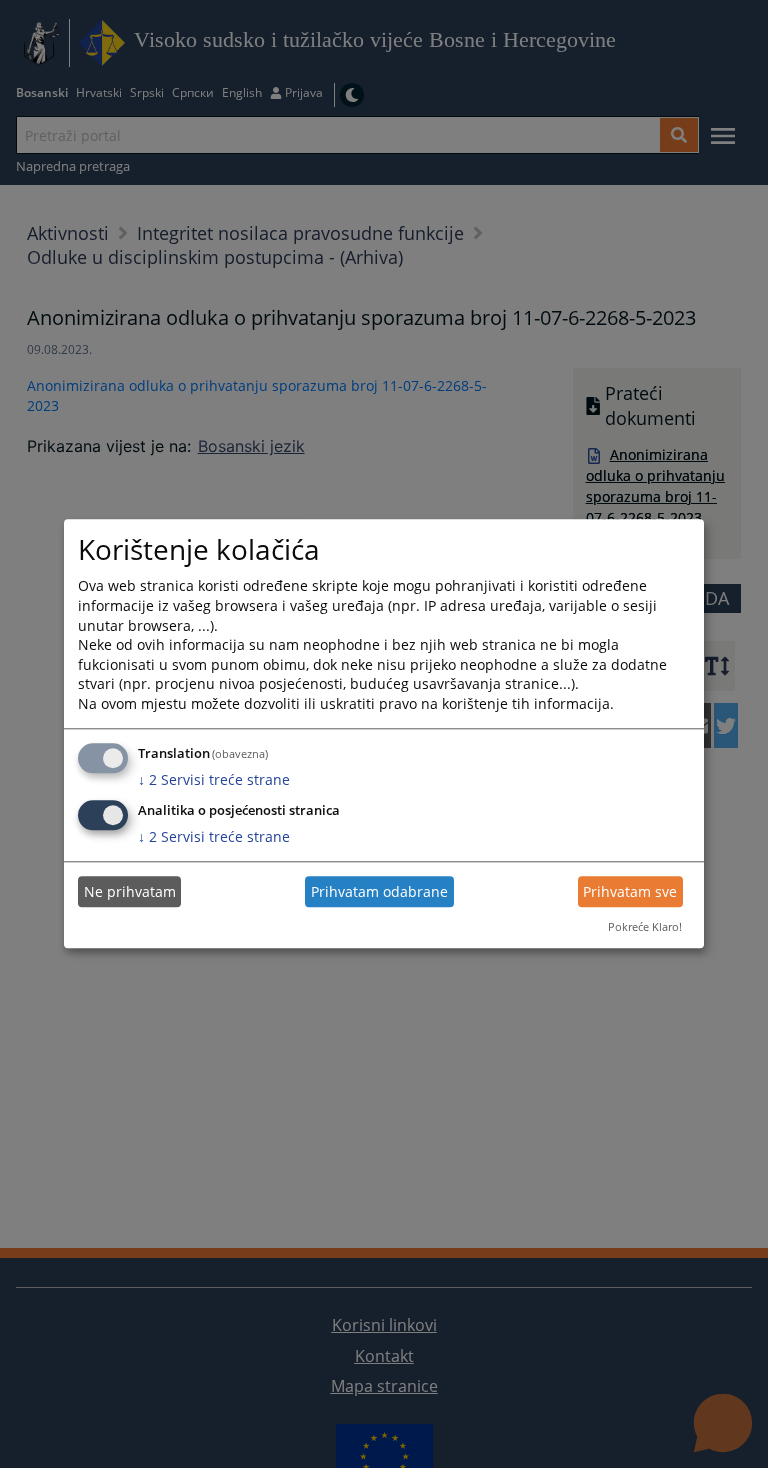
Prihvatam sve (630, 891)
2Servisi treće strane (214, 779)
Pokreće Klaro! (645, 926)
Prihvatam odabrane (379, 891)
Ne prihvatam (130, 891)
